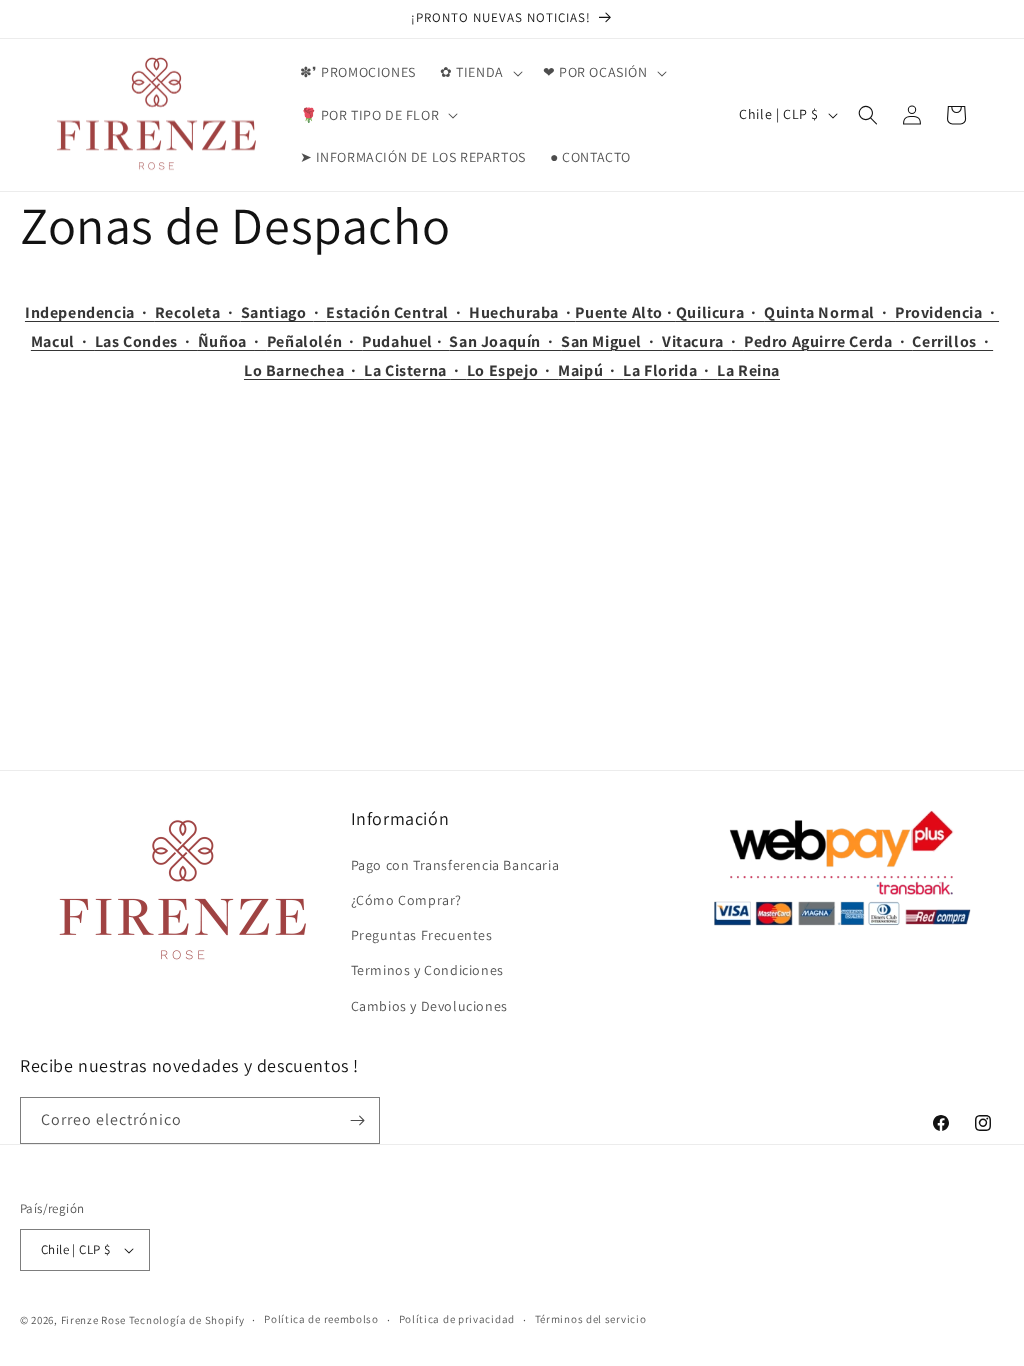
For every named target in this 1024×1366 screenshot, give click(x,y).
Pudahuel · (405, 341)
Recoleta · (198, 312)
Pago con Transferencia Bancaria (455, 865)
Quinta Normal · (829, 312)
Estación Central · (397, 312)
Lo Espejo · (512, 370)
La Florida (662, 370)
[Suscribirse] (357, 1120)
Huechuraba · (522, 312)
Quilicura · (720, 312)
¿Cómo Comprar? (406, 900)
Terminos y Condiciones (427, 970)
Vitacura (696, 341)
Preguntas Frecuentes (422, 935)
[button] (479, 72)
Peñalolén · (314, 341)
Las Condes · (146, 341)
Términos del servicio (591, 1319)
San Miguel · (611, 341)
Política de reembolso (321, 1319)
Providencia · (947, 312)
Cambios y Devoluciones (429, 1006)
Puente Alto (619, 312)
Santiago (277, 312)
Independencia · (90, 312)
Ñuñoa (226, 341)
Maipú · (590, 370)
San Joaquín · (505, 341)
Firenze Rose (93, 1320)
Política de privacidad (457, 1319)
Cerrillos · (952, 341)
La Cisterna (407, 370)
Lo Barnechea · (304, 370)
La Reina (748, 370)
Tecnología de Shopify (187, 1320)
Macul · (63, 341)
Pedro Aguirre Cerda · (828, 341)
